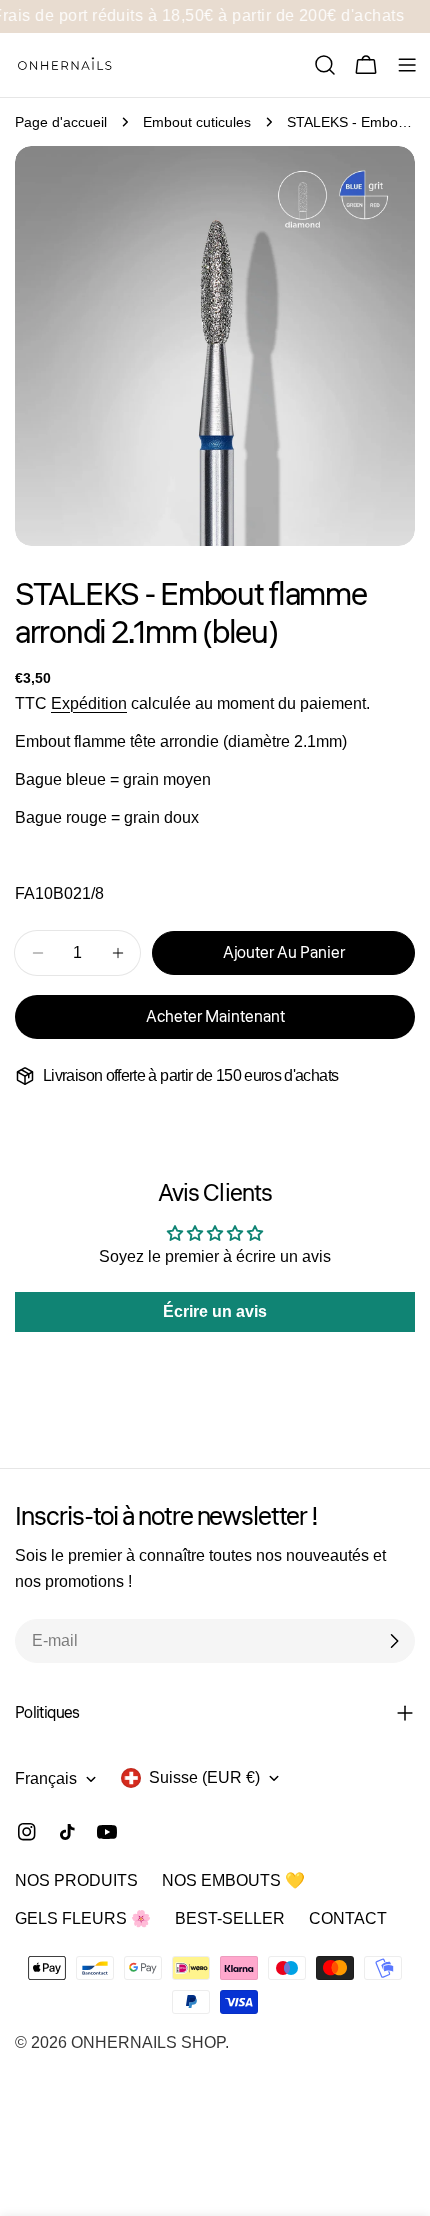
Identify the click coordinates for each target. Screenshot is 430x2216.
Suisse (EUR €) (204, 1777)
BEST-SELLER (230, 1918)
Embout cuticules (197, 122)
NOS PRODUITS (76, 1880)
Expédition (89, 703)
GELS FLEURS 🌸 (83, 1918)
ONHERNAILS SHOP (148, 2042)
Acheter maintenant (215, 1017)
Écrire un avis (215, 1311)
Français (46, 1778)
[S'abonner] (394, 1641)
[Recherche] (325, 65)
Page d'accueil (61, 122)
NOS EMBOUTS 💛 (233, 1880)
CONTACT (348, 1918)
